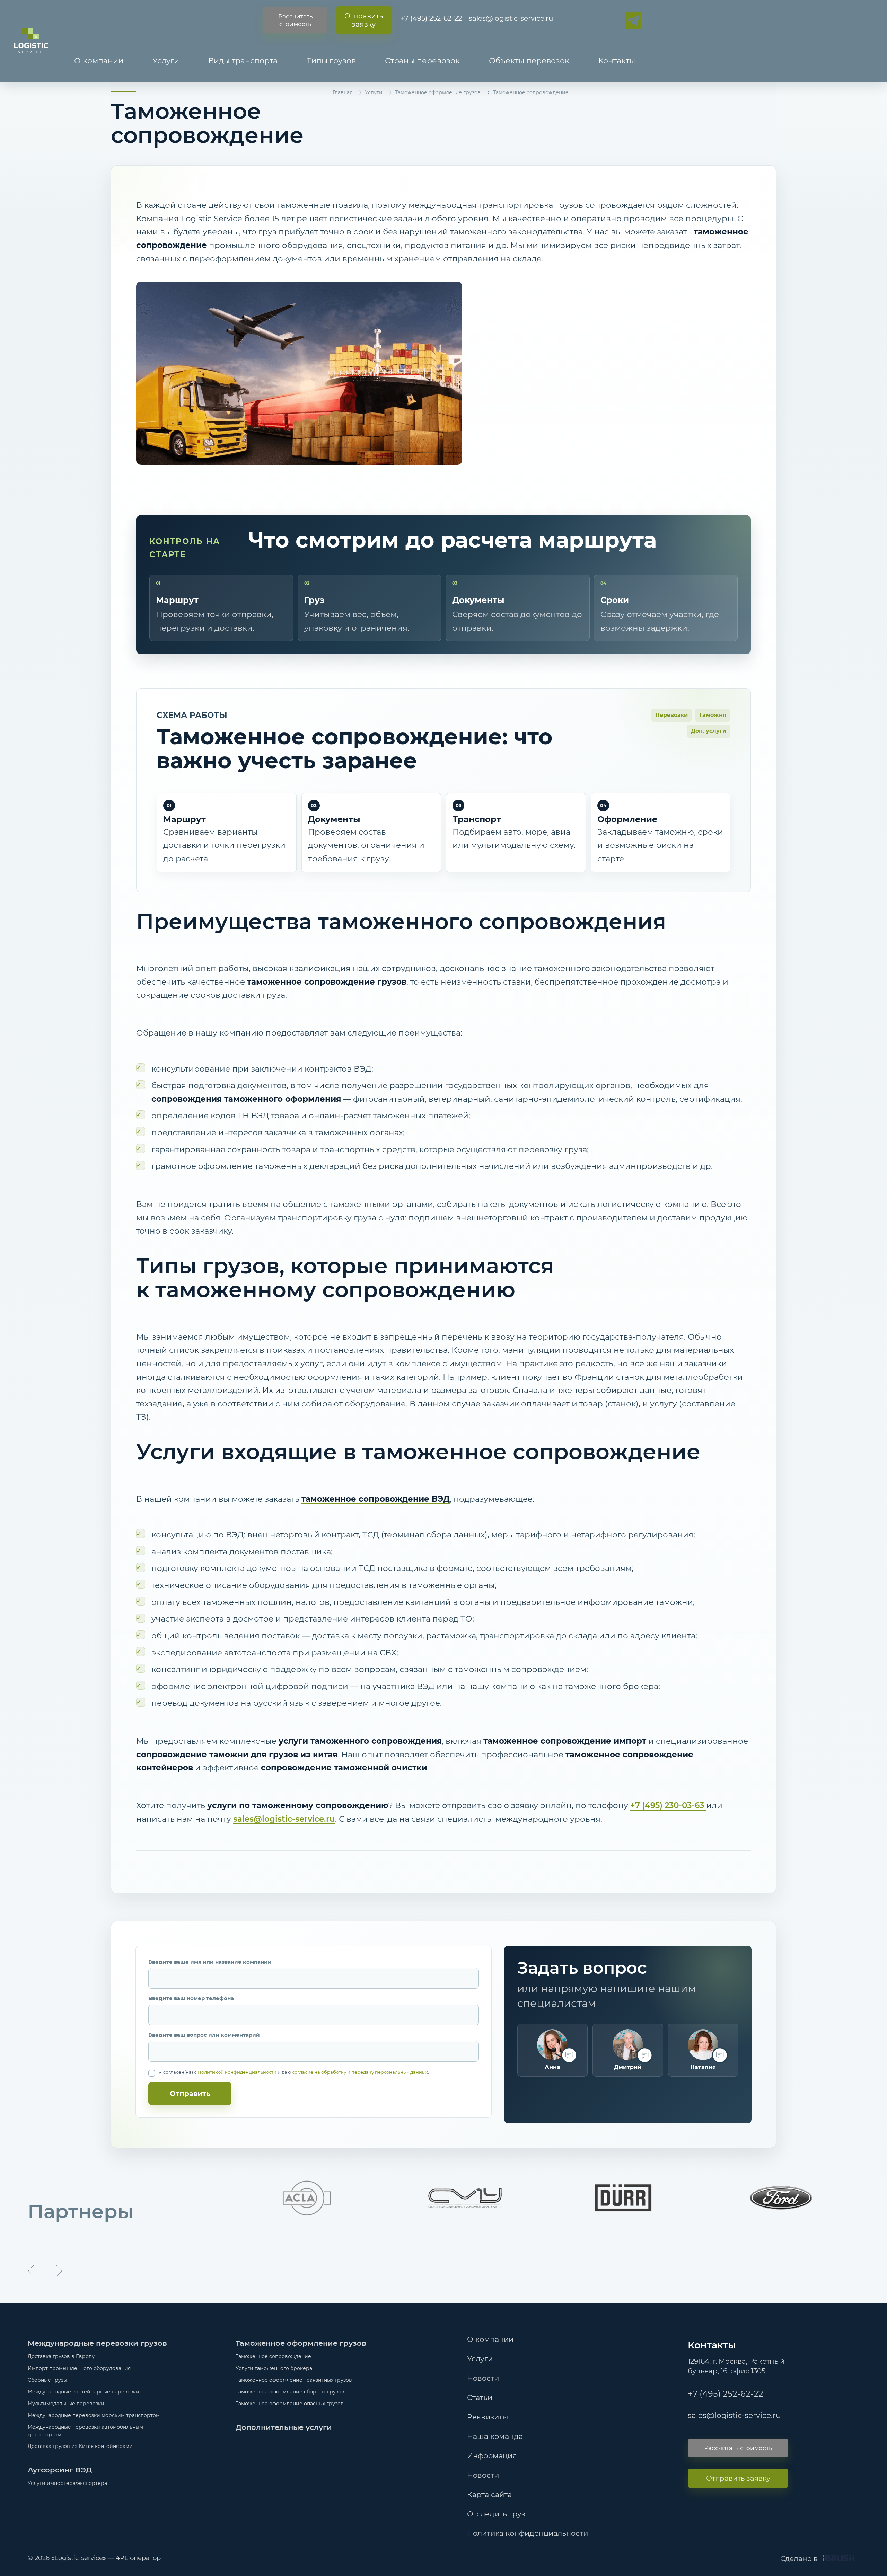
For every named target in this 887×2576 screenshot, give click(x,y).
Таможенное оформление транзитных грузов (294, 2380)
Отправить (190, 2094)
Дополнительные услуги (284, 2427)
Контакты (617, 61)
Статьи (480, 2397)
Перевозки (671, 715)
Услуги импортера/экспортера (67, 2483)
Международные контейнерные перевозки (84, 2392)
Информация (492, 2456)
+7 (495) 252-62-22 (431, 18)
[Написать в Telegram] (633, 20)
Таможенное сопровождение (273, 2356)
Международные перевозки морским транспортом (94, 2415)
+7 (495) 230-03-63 (668, 1805)
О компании (99, 61)
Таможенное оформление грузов (438, 92)
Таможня (713, 715)
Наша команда (495, 2436)
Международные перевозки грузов (97, 2343)
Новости (483, 2378)
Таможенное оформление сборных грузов (290, 2392)
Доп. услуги (709, 731)
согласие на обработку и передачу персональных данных (360, 2072)
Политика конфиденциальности (528, 2533)
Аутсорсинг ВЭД (60, 2470)
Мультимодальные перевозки (66, 2404)
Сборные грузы (47, 2380)
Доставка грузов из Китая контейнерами (80, 2446)
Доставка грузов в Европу (61, 2356)
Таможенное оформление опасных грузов (290, 2404)
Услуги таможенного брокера (274, 2368)
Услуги (166, 61)
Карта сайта (489, 2494)
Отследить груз (496, 2514)
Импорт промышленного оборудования (79, 2368)
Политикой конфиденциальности (237, 2072)
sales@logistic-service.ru (511, 18)
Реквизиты (488, 2417)
